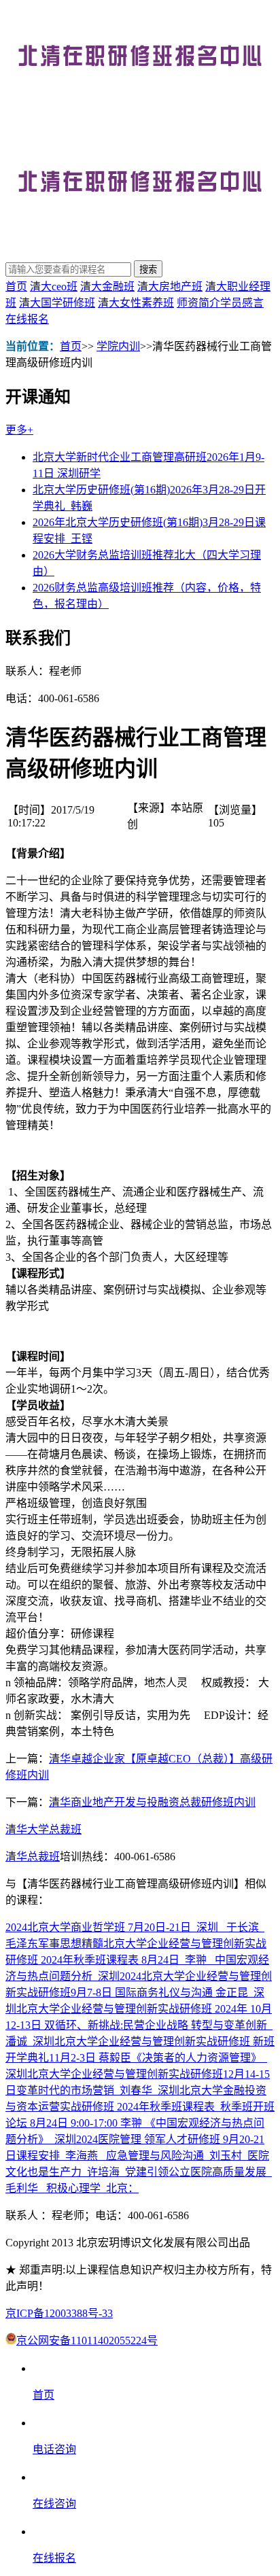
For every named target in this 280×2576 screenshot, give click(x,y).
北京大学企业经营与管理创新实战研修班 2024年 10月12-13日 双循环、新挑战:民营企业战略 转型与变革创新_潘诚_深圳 (139, 2025)
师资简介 (198, 303)
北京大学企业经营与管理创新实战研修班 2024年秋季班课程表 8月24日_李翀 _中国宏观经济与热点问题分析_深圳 (137, 1960)
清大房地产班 (170, 286)
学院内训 (118, 346)
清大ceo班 (54, 286)
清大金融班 (107, 286)
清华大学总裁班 (43, 1829)
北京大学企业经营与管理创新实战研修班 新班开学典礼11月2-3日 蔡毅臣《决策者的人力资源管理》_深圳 (140, 2058)
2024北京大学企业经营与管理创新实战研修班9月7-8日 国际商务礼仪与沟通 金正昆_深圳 (139, 1992)
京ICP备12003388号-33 (59, 2313)
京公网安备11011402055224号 (87, 2340)
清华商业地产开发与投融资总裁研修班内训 (152, 1802)
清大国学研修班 (57, 303)
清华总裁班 (33, 1857)
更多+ (19, 430)
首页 (16, 286)
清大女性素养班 (136, 303)
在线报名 (27, 319)
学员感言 (242, 303)
